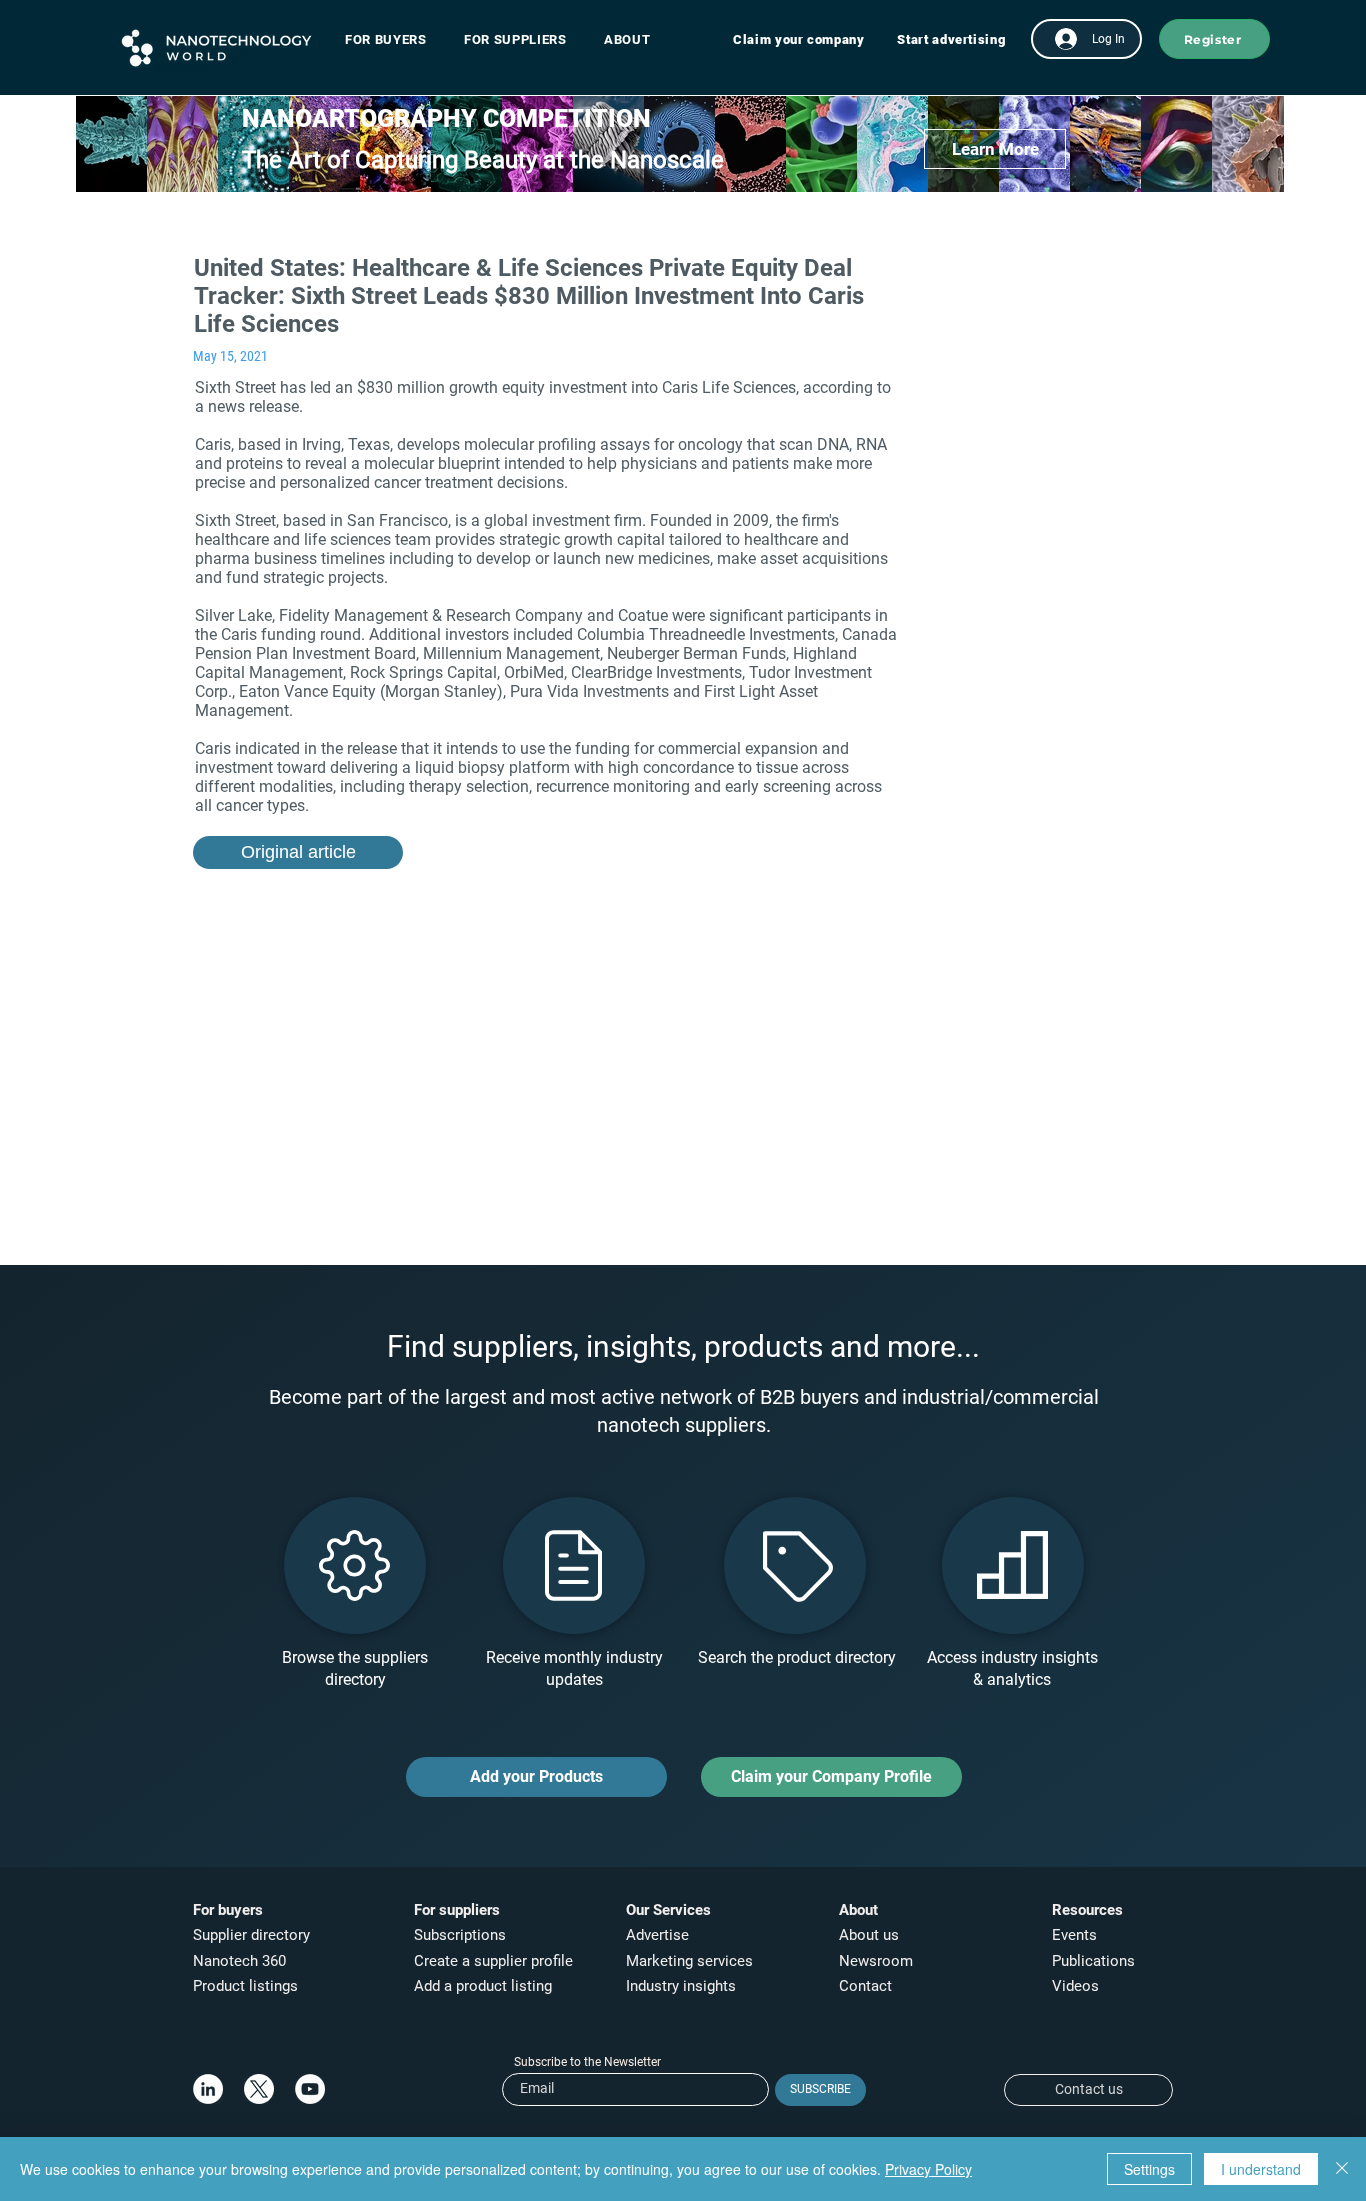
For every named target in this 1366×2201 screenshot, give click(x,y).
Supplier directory (251, 1935)
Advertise (657, 1935)
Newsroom (876, 1961)
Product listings (245, 1986)
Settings (1149, 2169)
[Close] (1342, 2169)
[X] (259, 2089)
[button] (395, 39)
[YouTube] (310, 2089)
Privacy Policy (928, 2169)
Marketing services (689, 1961)
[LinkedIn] (208, 2089)
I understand (1261, 2169)
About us (869, 1935)
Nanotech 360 (239, 1961)
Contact (867, 1986)
